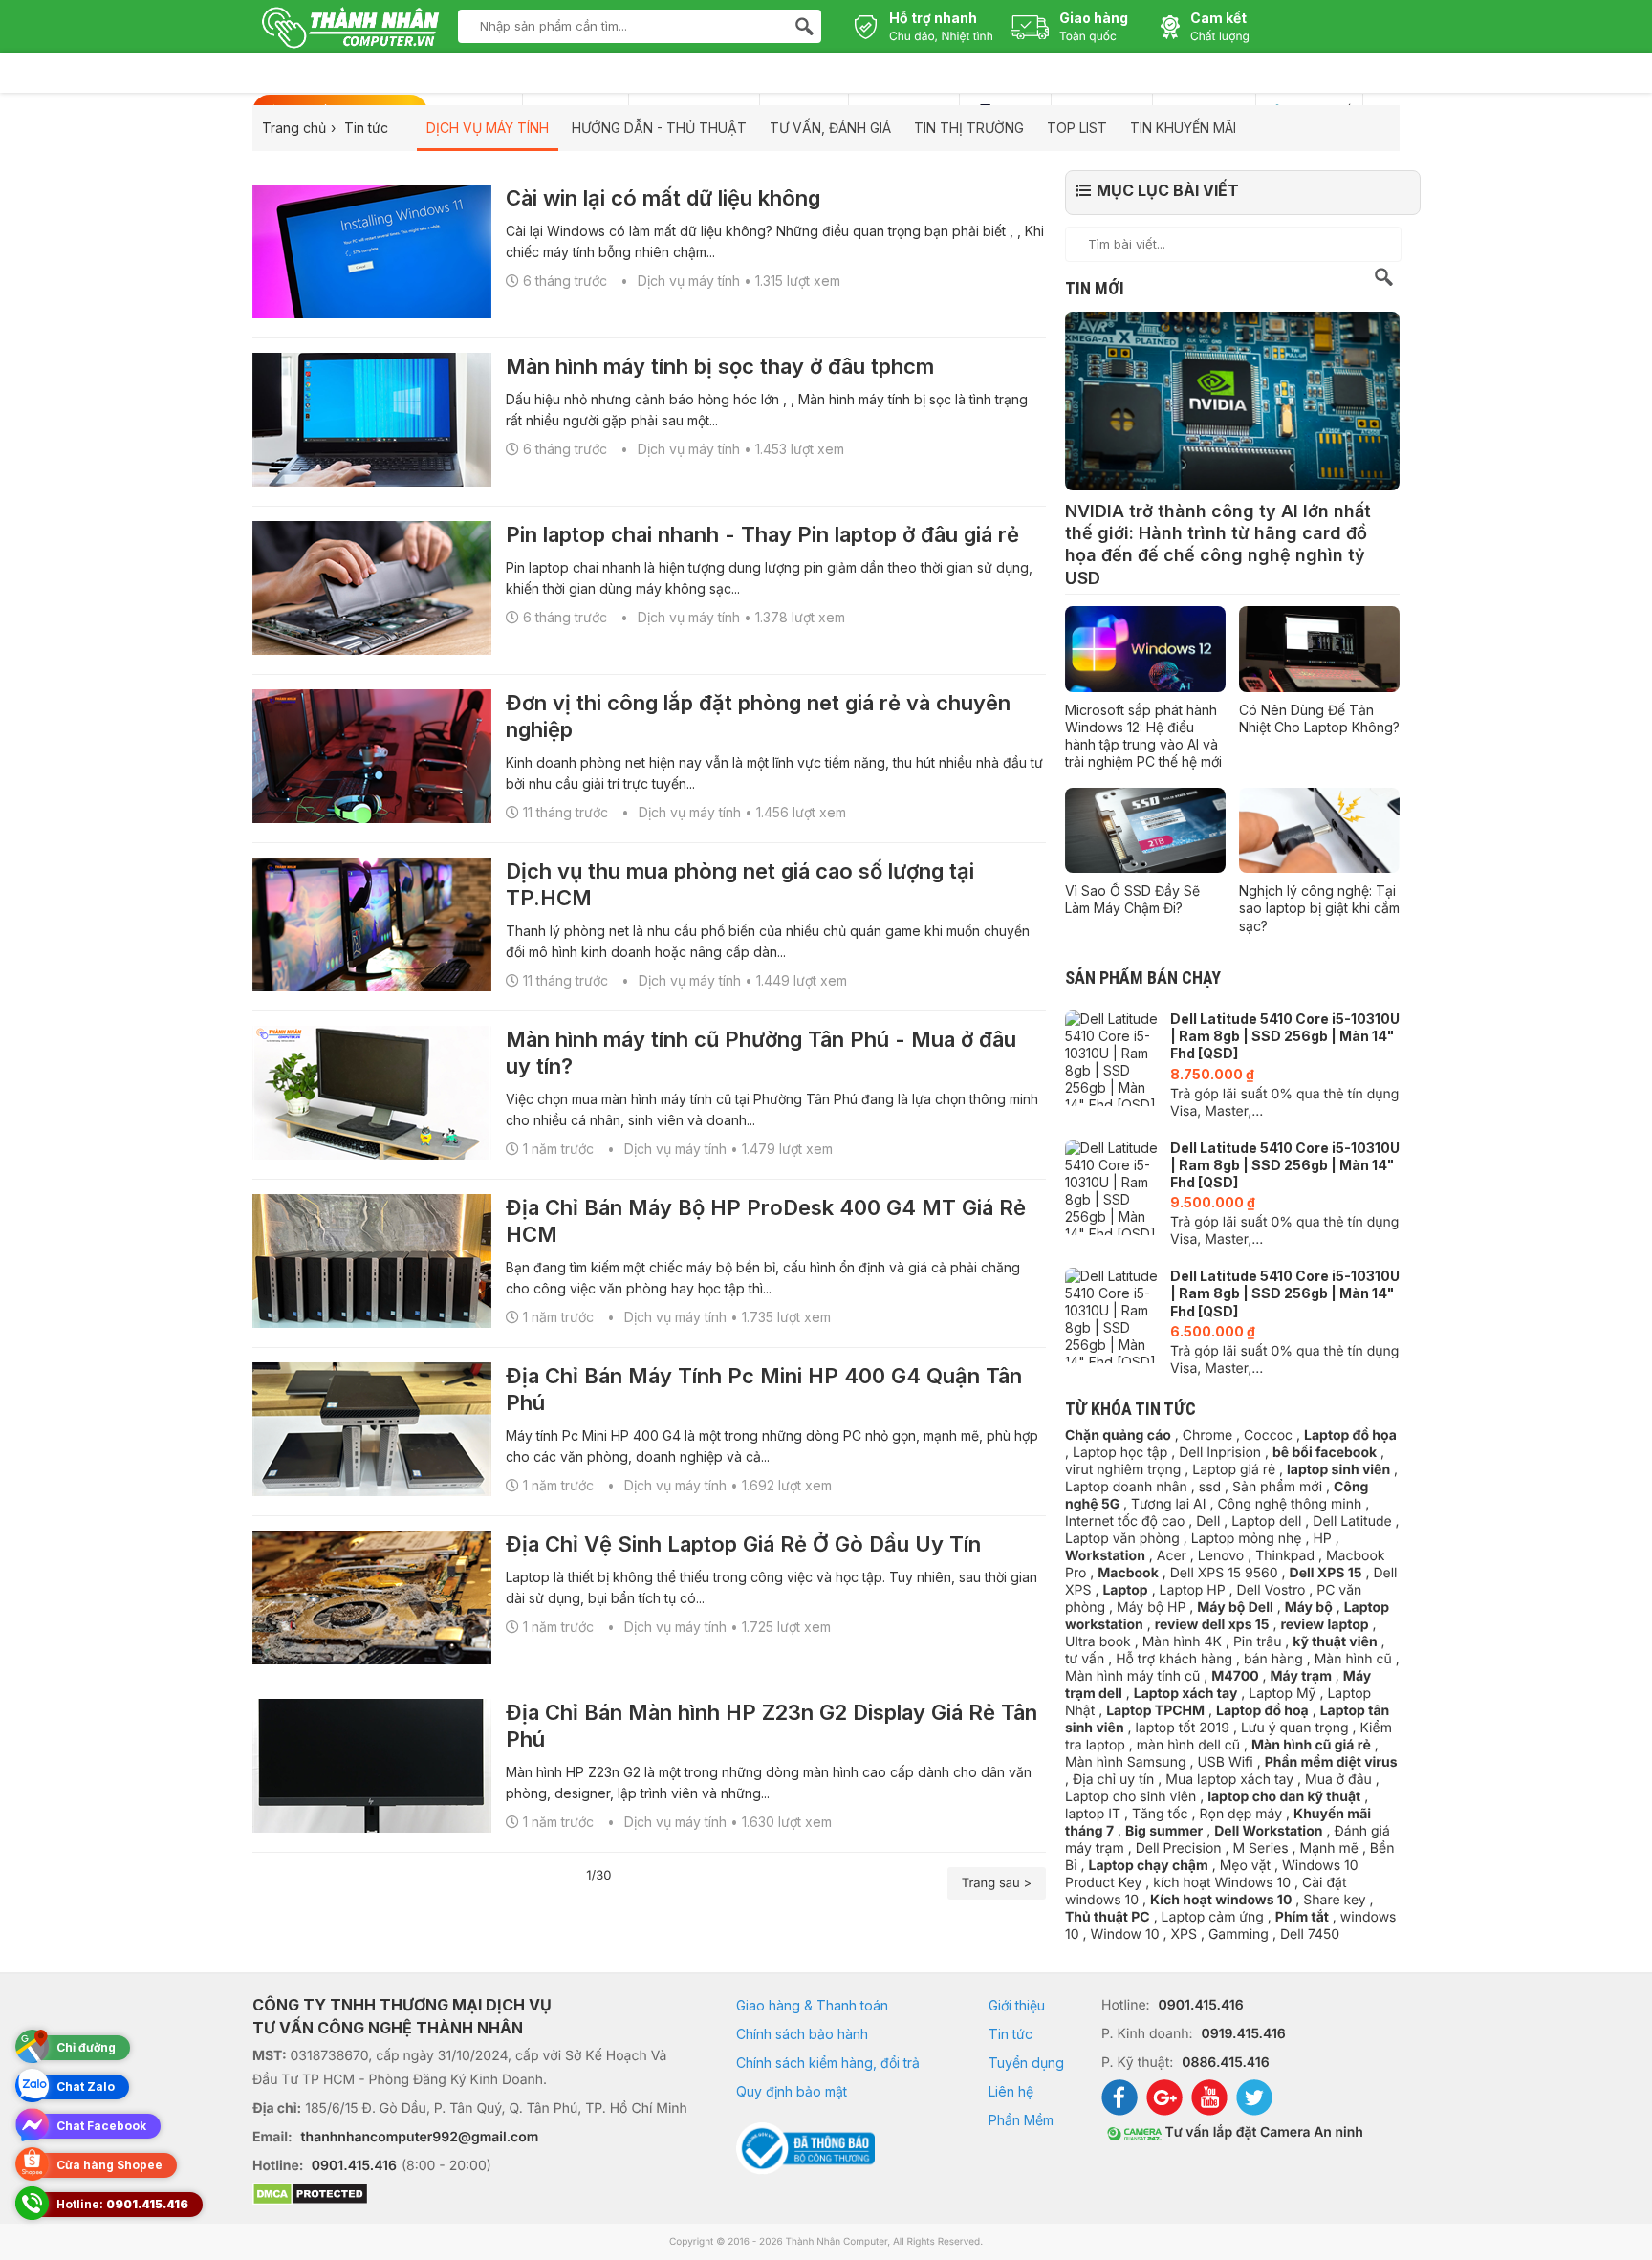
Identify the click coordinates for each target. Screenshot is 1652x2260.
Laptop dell (1266, 1521)
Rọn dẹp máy (1240, 1814)
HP (1322, 1539)
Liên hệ (1011, 2091)
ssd (1210, 1487)
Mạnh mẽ (1329, 1848)
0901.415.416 (354, 2166)
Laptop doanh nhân (1126, 1487)
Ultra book (1098, 1642)
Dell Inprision (1220, 1453)
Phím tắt (1302, 1917)
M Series (1261, 1848)
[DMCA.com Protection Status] (470, 2196)
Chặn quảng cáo (1118, 1435)
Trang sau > (997, 1883)
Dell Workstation (1268, 1831)
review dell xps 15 (1212, 1625)
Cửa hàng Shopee (109, 2165)
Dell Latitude (1352, 1521)
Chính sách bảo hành (802, 2034)
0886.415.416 (1225, 2063)
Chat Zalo (86, 2086)
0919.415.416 (1243, 2034)
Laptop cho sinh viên (1130, 1797)
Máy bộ (1309, 1608)
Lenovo (1221, 1556)
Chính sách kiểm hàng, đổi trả (828, 2063)
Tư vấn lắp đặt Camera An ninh (1262, 2132)
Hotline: (122, 2204)
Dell (1208, 1521)
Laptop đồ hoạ (1262, 1711)
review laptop (1325, 1625)
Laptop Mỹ (1282, 1694)
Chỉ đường (86, 2047)
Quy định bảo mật (792, 2091)
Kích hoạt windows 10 (1221, 1900)
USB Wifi (1225, 1762)
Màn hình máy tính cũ (1132, 1676)
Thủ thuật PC (1108, 1917)
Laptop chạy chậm (1148, 1866)
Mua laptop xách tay (1229, 1780)
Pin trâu (1258, 1642)
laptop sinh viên (1338, 1470)
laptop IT (1093, 1814)
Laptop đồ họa (1350, 1435)
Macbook (1128, 1573)
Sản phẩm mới (1277, 1487)
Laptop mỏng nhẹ (1247, 1539)
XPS (1183, 1934)
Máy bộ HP (1151, 1608)
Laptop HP (1193, 1590)
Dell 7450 (1310, 1934)
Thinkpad (1285, 1556)
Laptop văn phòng (1122, 1539)
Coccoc (1268, 1435)
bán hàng (1273, 1659)
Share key (1334, 1900)
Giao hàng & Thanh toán (812, 2005)
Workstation (1105, 1556)
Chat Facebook (101, 2126)
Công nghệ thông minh (1289, 1504)
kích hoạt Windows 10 (1222, 1883)
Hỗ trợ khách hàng (1174, 1659)
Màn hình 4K (1182, 1642)
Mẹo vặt (1245, 1866)
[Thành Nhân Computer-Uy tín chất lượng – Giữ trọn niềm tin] (350, 30)
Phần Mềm (1021, 2120)
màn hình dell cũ (1188, 1745)
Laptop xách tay (1186, 1694)
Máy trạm (1301, 1676)
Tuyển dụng (1026, 2063)
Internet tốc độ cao (1125, 1521)
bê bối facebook (1325, 1453)
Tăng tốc (1160, 1814)
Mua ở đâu (1338, 1780)
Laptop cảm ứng (1213, 1917)
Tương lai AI (1168, 1504)
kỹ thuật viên (1335, 1642)
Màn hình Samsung (1126, 1762)
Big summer (1164, 1831)
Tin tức (1011, 2034)
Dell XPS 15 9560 (1224, 1573)
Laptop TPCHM (1155, 1711)
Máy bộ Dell (1235, 1608)
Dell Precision (1179, 1848)
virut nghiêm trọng (1123, 1470)
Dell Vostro (1272, 1590)
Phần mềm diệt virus (1331, 1762)
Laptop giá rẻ (1234, 1470)
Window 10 (1124, 1934)
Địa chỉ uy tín (1113, 1780)
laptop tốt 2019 (1183, 1728)
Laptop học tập (1120, 1453)
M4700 (1235, 1676)
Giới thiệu (1017, 2005)
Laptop (1125, 1590)
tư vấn (1085, 1659)
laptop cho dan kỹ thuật (1284, 1797)
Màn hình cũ (1353, 1659)
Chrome (1207, 1435)
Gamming (1239, 1934)
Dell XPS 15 (1326, 1573)
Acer (1172, 1556)
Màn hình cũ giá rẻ (1311, 1745)
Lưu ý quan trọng (1295, 1728)
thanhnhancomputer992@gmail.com (420, 2137)
